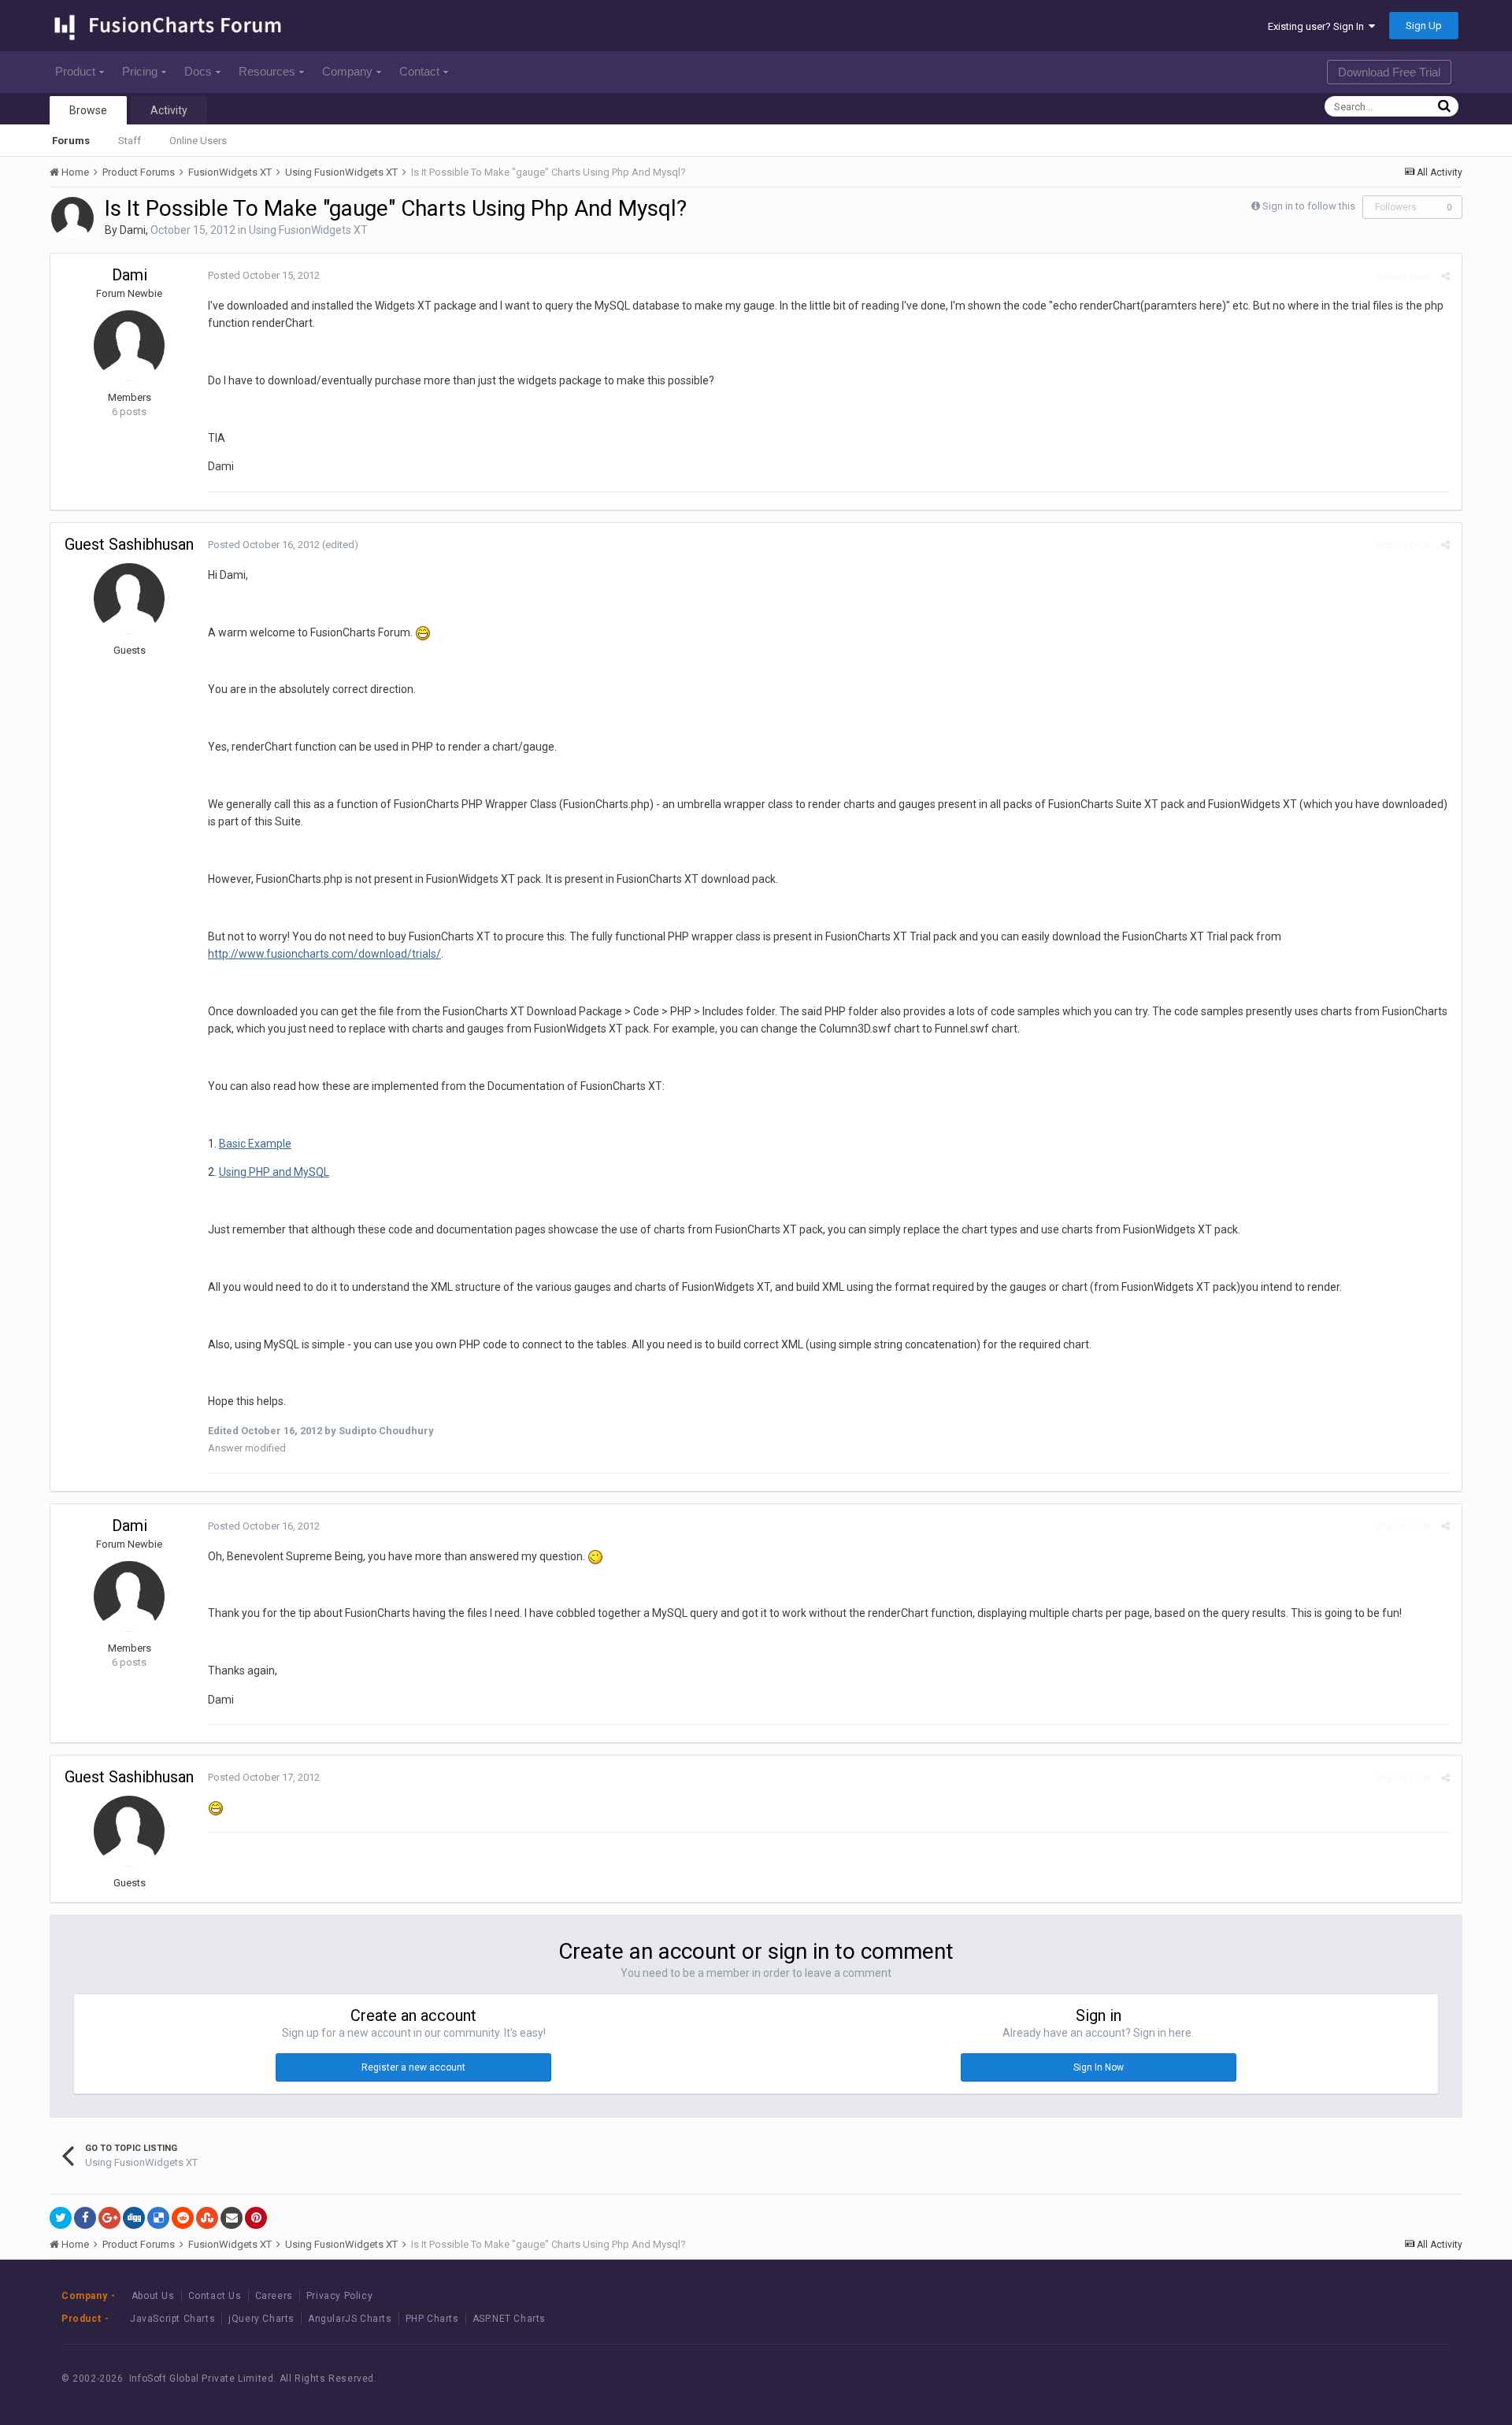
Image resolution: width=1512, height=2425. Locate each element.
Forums (71, 141)
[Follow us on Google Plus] (1411, 2379)
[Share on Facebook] (85, 2218)
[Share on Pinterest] (256, 2218)
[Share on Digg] (134, 2218)
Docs (198, 71)
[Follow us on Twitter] (1375, 2379)
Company (347, 71)
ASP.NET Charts (509, 2319)
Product (75, 71)
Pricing (140, 71)
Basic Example (255, 1144)
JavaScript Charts (172, 2319)
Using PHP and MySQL (274, 1172)
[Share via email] (232, 2218)
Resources (267, 71)
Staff (130, 141)
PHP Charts (432, 2319)
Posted (264, 275)
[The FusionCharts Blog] (1304, 2379)
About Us (153, 2296)
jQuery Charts (261, 2319)
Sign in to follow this (1309, 206)
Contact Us (215, 2296)
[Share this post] (1445, 276)
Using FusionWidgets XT (308, 230)
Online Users (198, 141)
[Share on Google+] (109, 2218)
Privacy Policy (339, 2296)
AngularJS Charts (350, 2319)
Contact (419, 71)
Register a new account (413, 2067)
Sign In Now (1099, 2067)
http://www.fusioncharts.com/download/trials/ (324, 954)
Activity (169, 110)
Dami (133, 230)
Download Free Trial (1389, 72)
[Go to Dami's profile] (72, 218)
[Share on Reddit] (183, 2218)
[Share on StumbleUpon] (207, 2218)
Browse (88, 110)
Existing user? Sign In (1318, 26)
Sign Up (1424, 26)
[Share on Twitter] (61, 2218)
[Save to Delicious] (158, 2218)
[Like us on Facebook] (1340, 2379)
